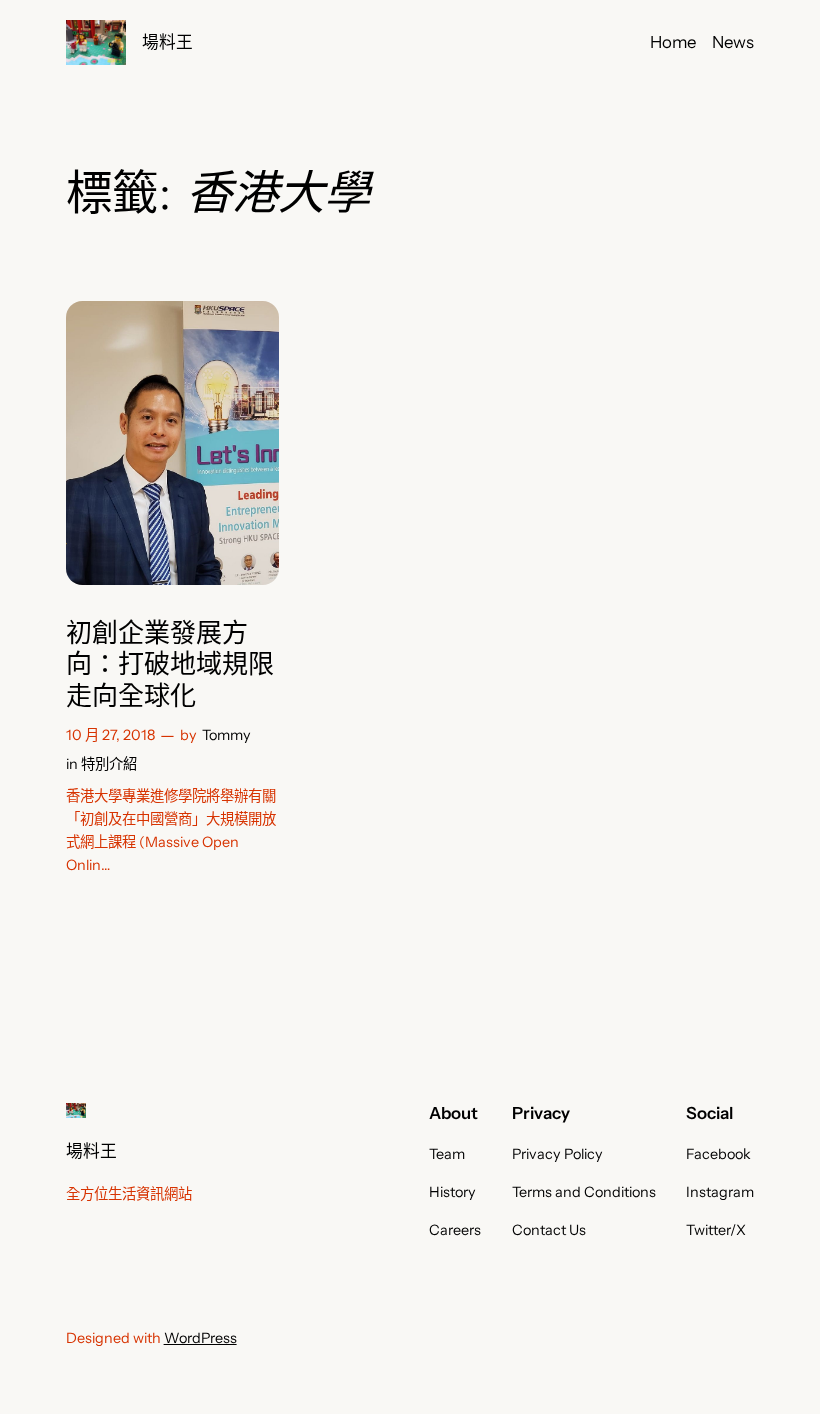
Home (673, 42)
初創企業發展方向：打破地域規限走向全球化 (170, 665)
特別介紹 (109, 764)
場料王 (167, 42)
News (733, 42)
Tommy (226, 735)
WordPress (200, 1338)
